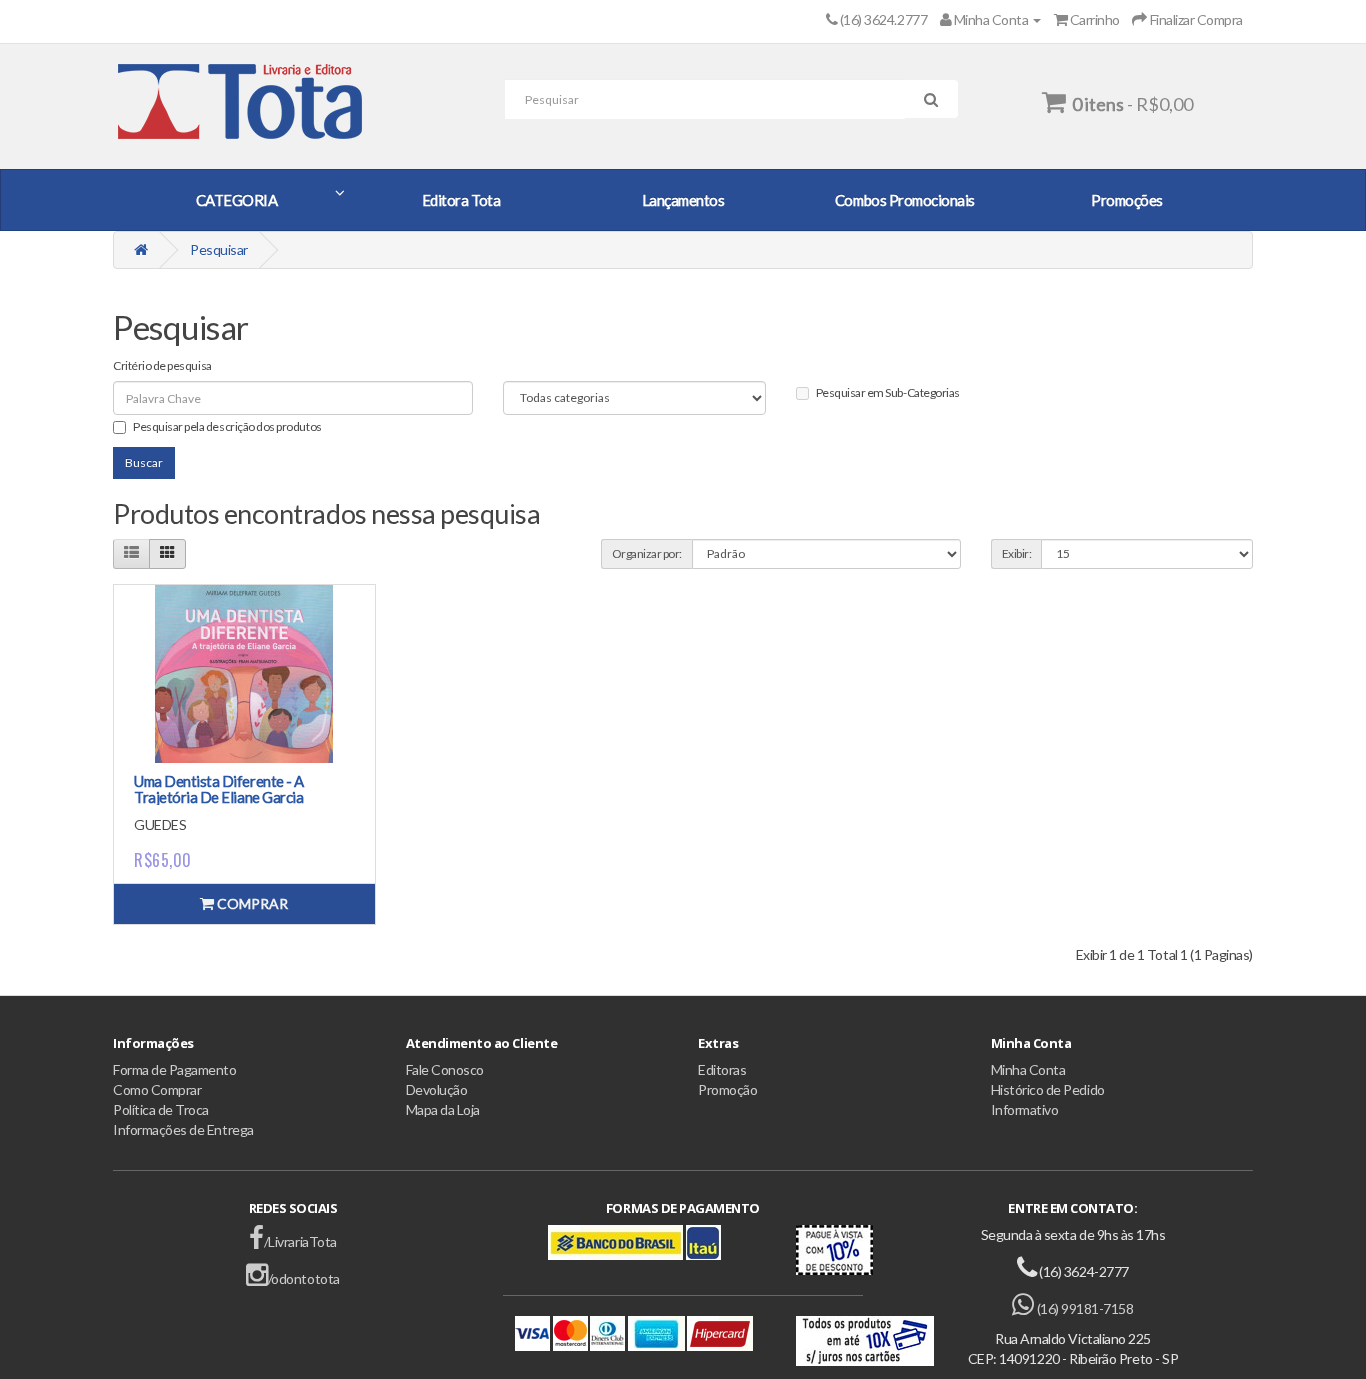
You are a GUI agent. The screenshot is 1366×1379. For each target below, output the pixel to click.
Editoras (722, 1069)
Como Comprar (157, 1089)
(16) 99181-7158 (1083, 1308)
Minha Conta (1028, 1069)
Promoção (727, 1089)
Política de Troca (161, 1109)
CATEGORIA (237, 200)
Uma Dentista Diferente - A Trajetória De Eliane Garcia (219, 789)
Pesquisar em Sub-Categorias (888, 392)
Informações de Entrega (183, 1129)
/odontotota (303, 1278)
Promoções (1127, 200)
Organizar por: (647, 553)
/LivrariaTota (300, 1241)
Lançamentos (683, 200)
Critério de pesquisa (162, 365)
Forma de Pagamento (175, 1069)
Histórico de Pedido (1048, 1089)
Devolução (437, 1089)
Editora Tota (461, 200)
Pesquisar (219, 249)
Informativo (1025, 1109)
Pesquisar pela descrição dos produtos (227, 426)
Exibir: (1017, 553)
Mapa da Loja (443, 1109)
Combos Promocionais (905, 200)
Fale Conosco (445, 1069)
